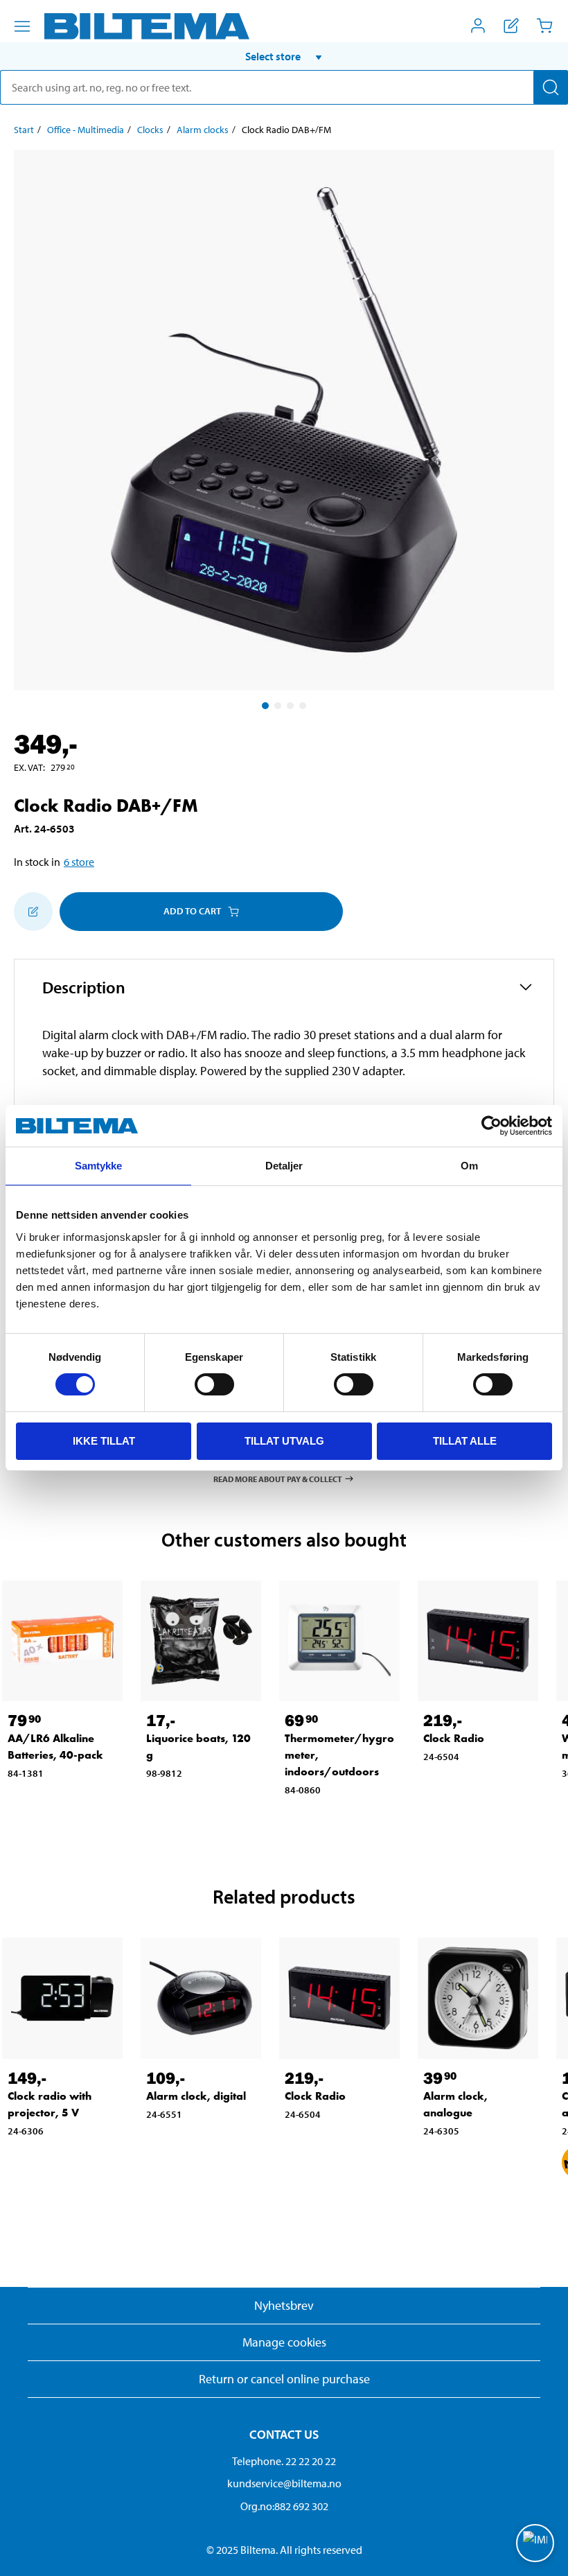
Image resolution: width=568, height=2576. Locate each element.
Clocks (150, 130)
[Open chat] (535, 2543)
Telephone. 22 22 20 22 (284, 2461)
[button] (284, 56)
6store (79, 862)
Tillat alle (465, 1441)
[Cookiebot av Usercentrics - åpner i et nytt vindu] (491, 1126)
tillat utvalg (284, 1441)
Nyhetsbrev (284, 2305)
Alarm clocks (203, 130)
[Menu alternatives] (22, 26)
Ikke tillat (104, 1441)
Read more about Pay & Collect (278, 1478)
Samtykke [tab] (99, 1166)
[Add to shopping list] (33, 912)
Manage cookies (284, 2342)
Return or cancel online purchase (284, 2379)
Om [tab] (469, 1166)
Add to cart (192, 911)
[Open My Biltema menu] (478, 26)
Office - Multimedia (86, 130)
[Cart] (544, 26)
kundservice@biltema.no (284, 2483)
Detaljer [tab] (284, 1166)
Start (24, 130)
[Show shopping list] (511, 26)
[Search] (551, 87)
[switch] (214, 1384)
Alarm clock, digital (196, 2096)
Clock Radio (454, 1738)
